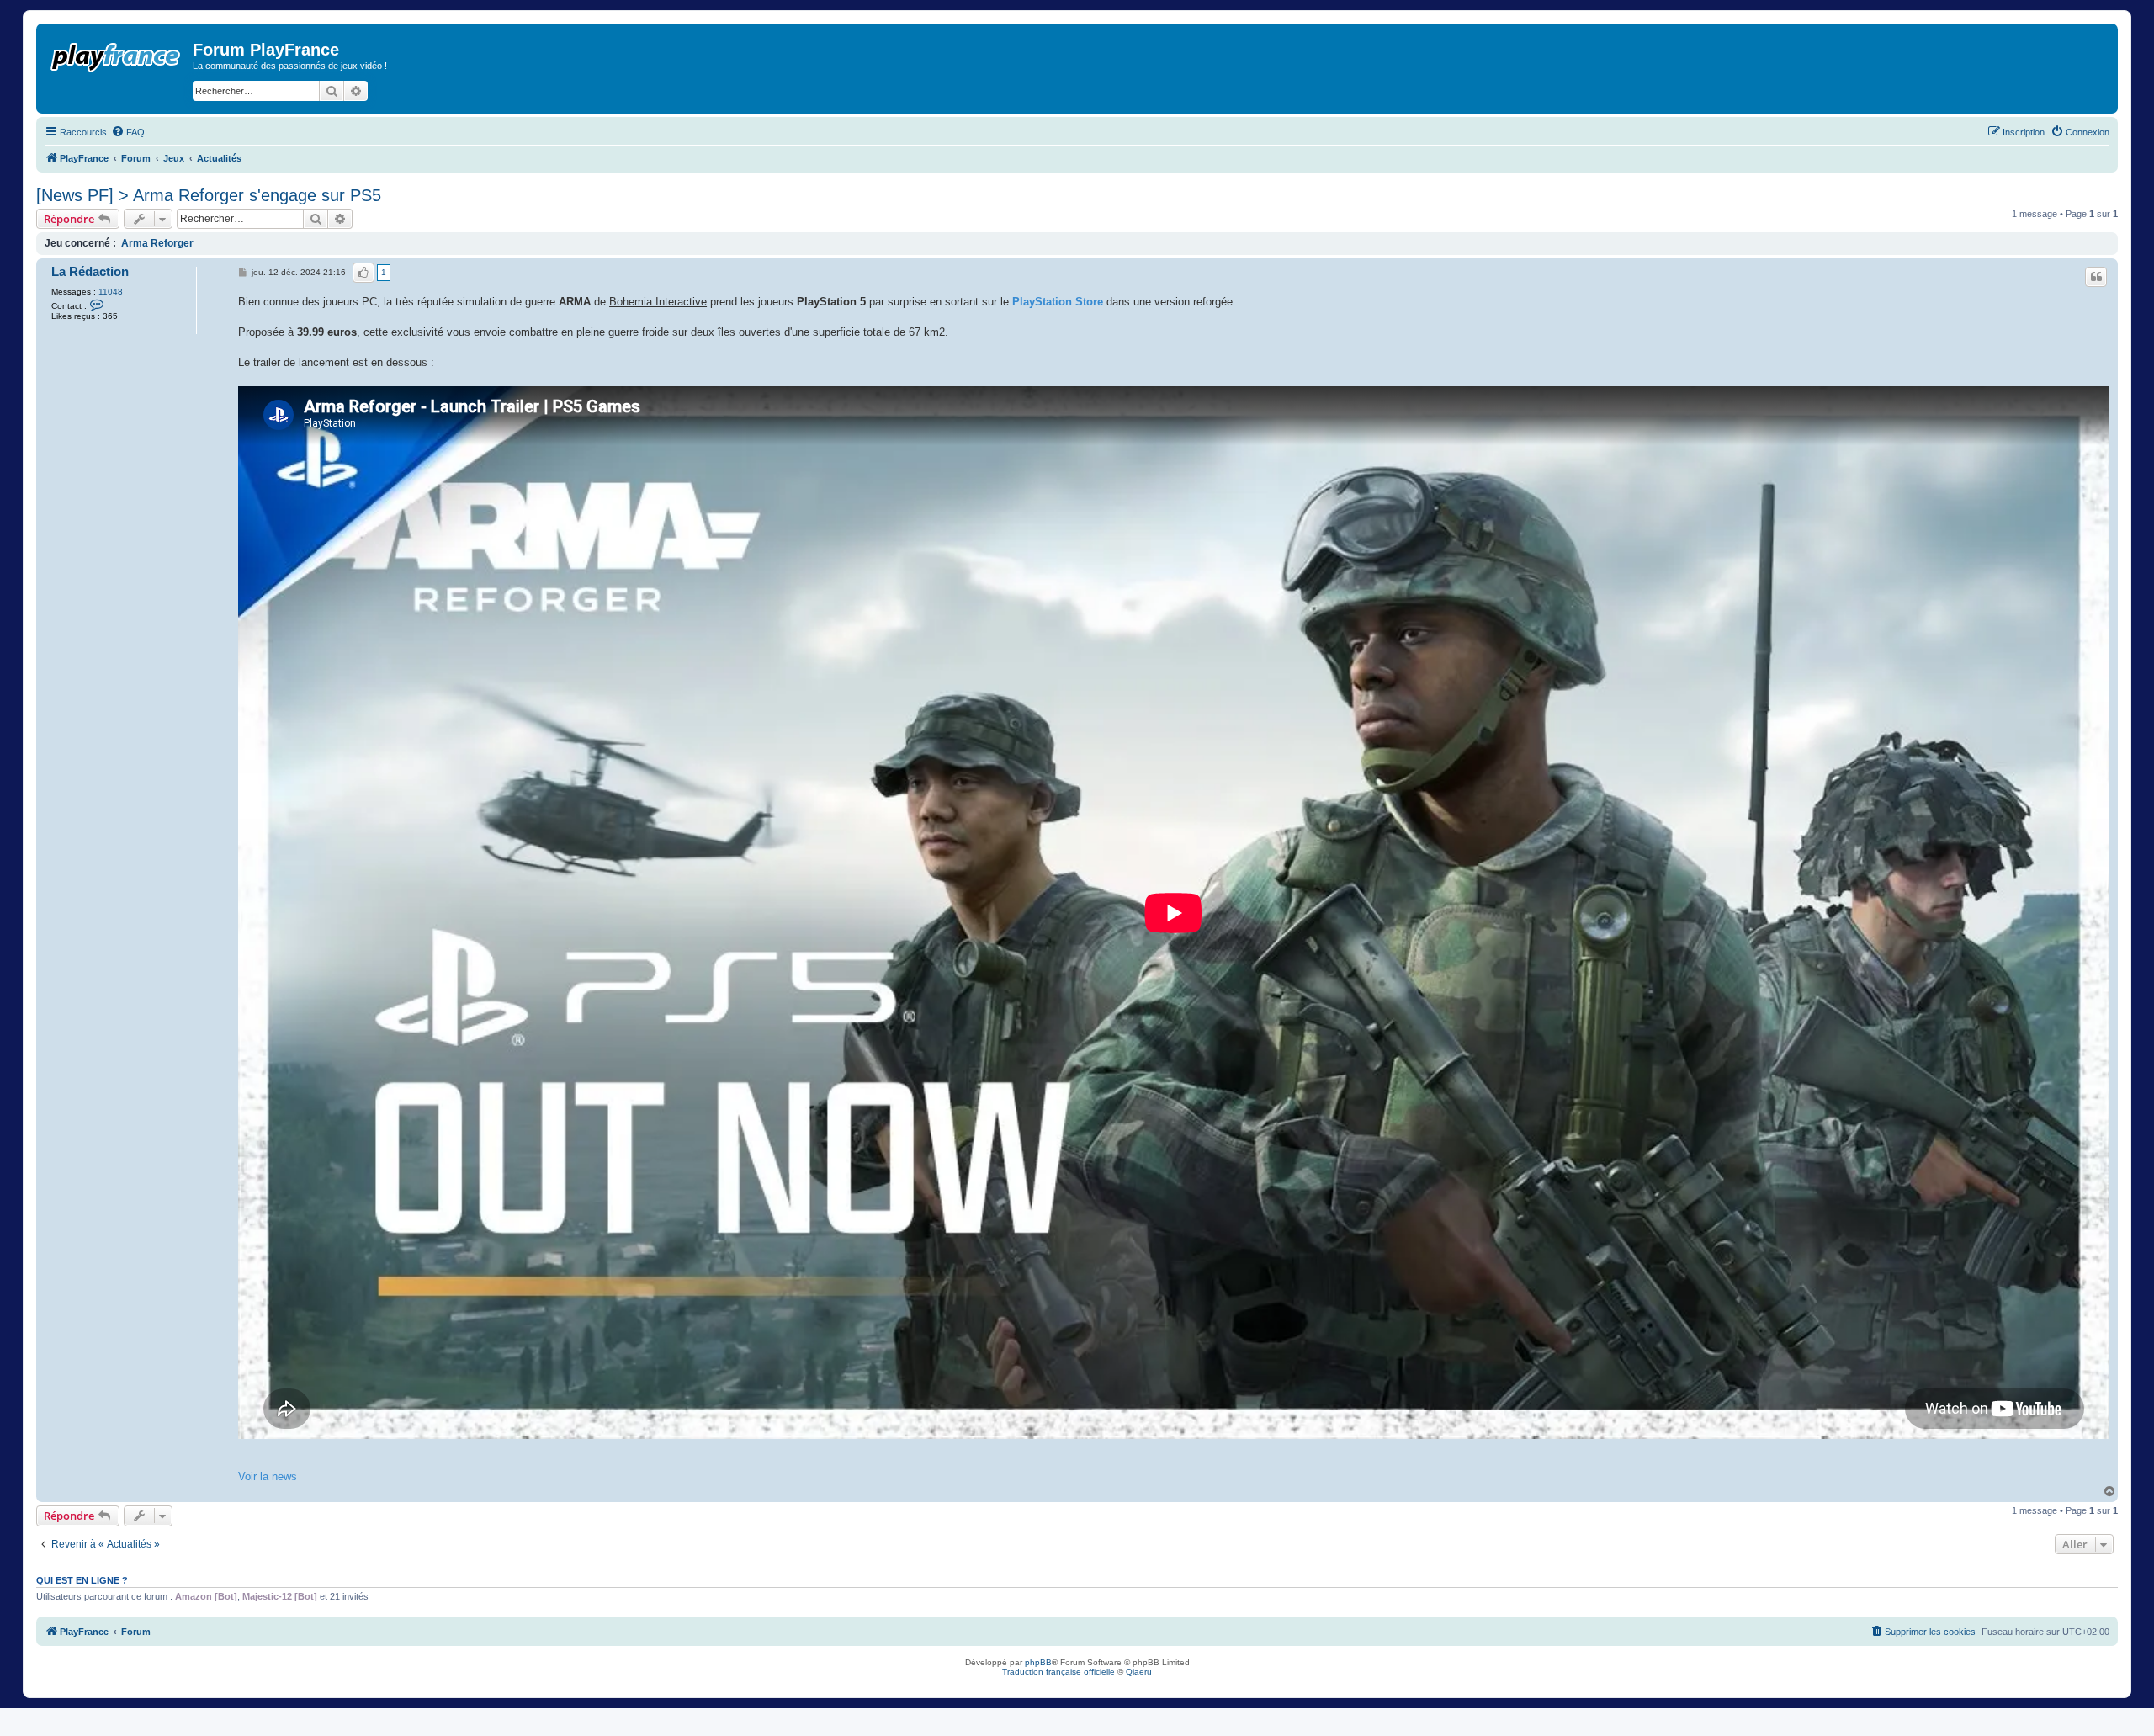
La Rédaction (90, 272)
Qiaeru (1139, 1672)
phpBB (1038, 1662)
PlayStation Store (1058, 302)
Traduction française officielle (1058, 1672)
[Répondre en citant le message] (2096, 277)
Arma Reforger (157, 243)
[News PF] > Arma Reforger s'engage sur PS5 (209, 195)
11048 (111, 292)
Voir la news (268, 1476)
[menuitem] (128, 132)
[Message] (244, 273)
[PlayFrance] (117, 54)
